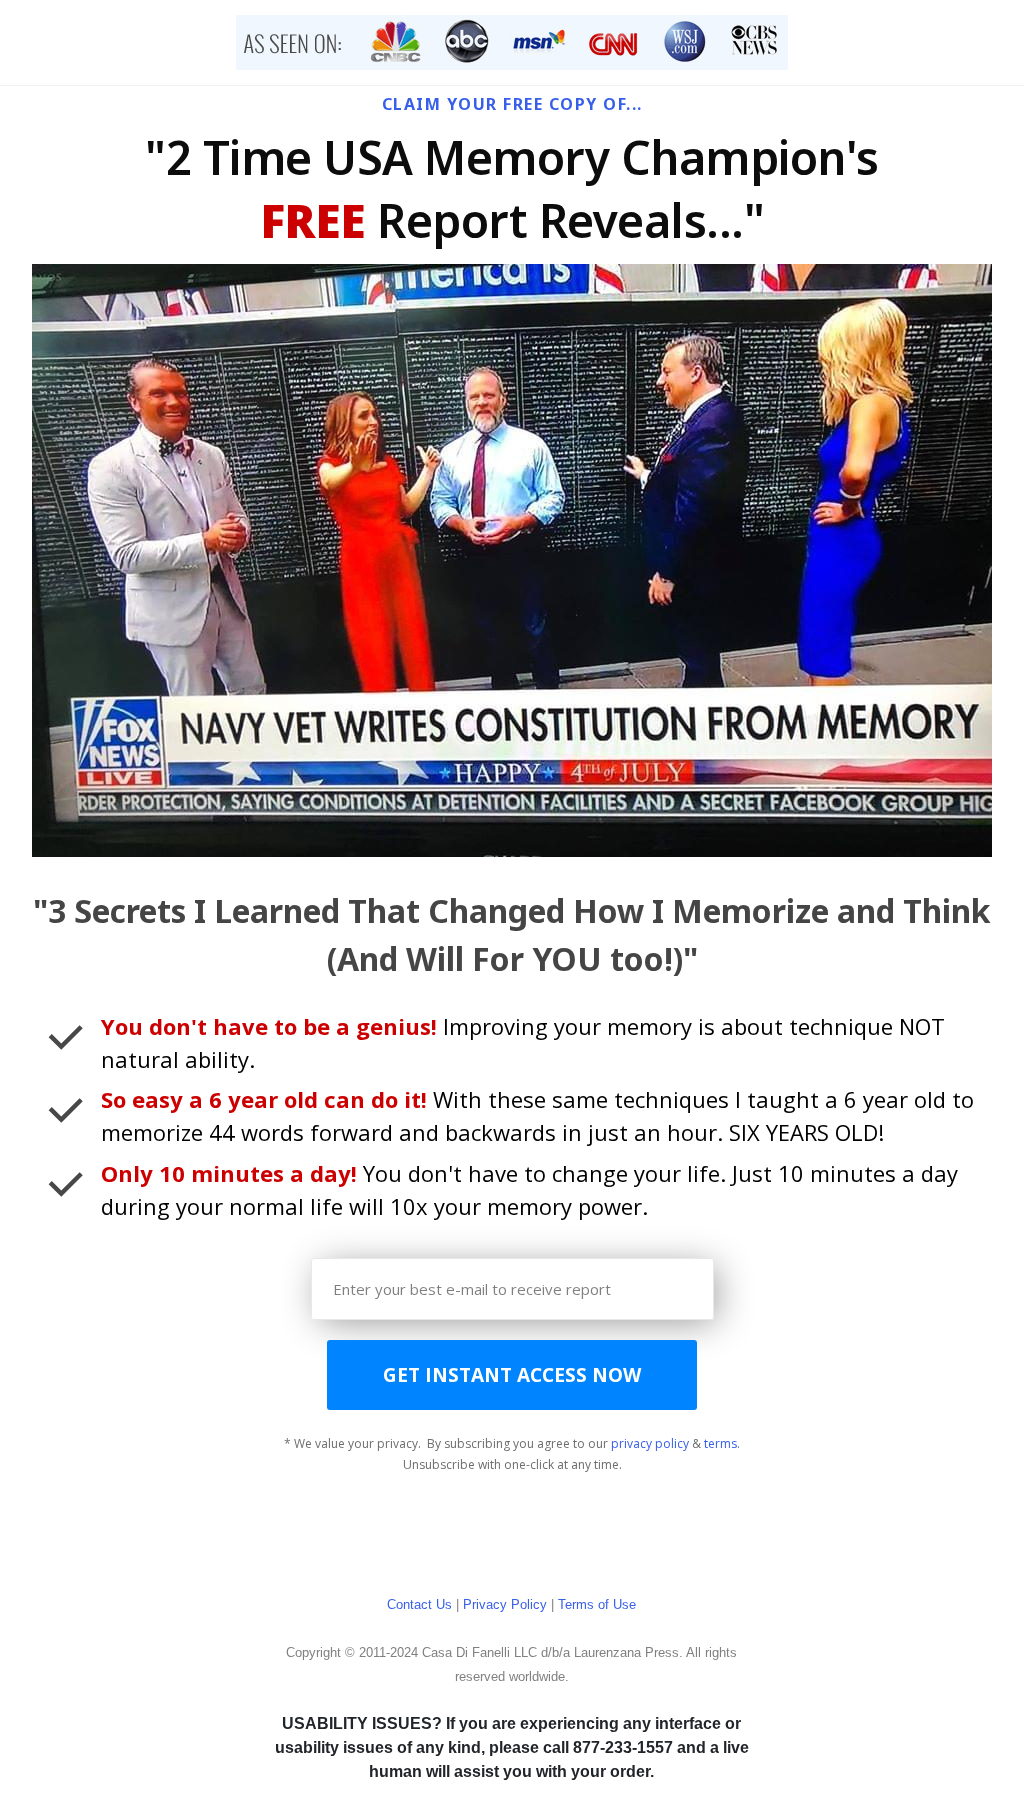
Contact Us (419, 1604)
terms (720, 1443)
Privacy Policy (505, 1604)
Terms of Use (597, 1604)
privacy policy (650, 1443)
